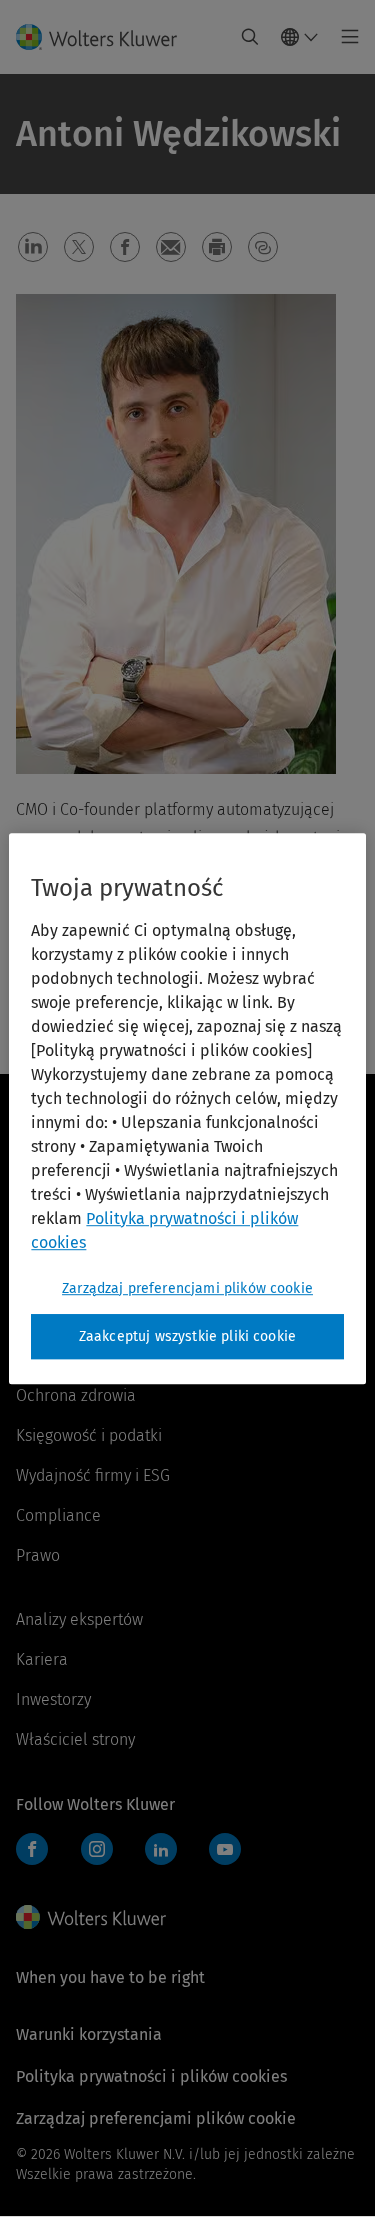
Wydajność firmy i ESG (93, 1475)
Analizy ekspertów (79, 1619)
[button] (33, 247)
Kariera (42, 1659)
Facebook (32, 1849)
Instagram (97, 1849)
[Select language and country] (300, 37)
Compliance (58, 1515)
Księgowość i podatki (89, 1435)
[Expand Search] (250, 37)
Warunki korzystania (89, 2034)
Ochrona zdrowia (76, 1395)
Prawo (38, 1555)
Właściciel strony (75, 1739)
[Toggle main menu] (344, 37)
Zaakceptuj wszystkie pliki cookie (187, 1336)
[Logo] (104, 37)
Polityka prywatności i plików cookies (151, 2076)
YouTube (225, 1849)
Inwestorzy (53, 1699)
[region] (187, 1109)
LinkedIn (161, 1849)
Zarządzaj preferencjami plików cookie (187, 1288)
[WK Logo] (91, 1917)
